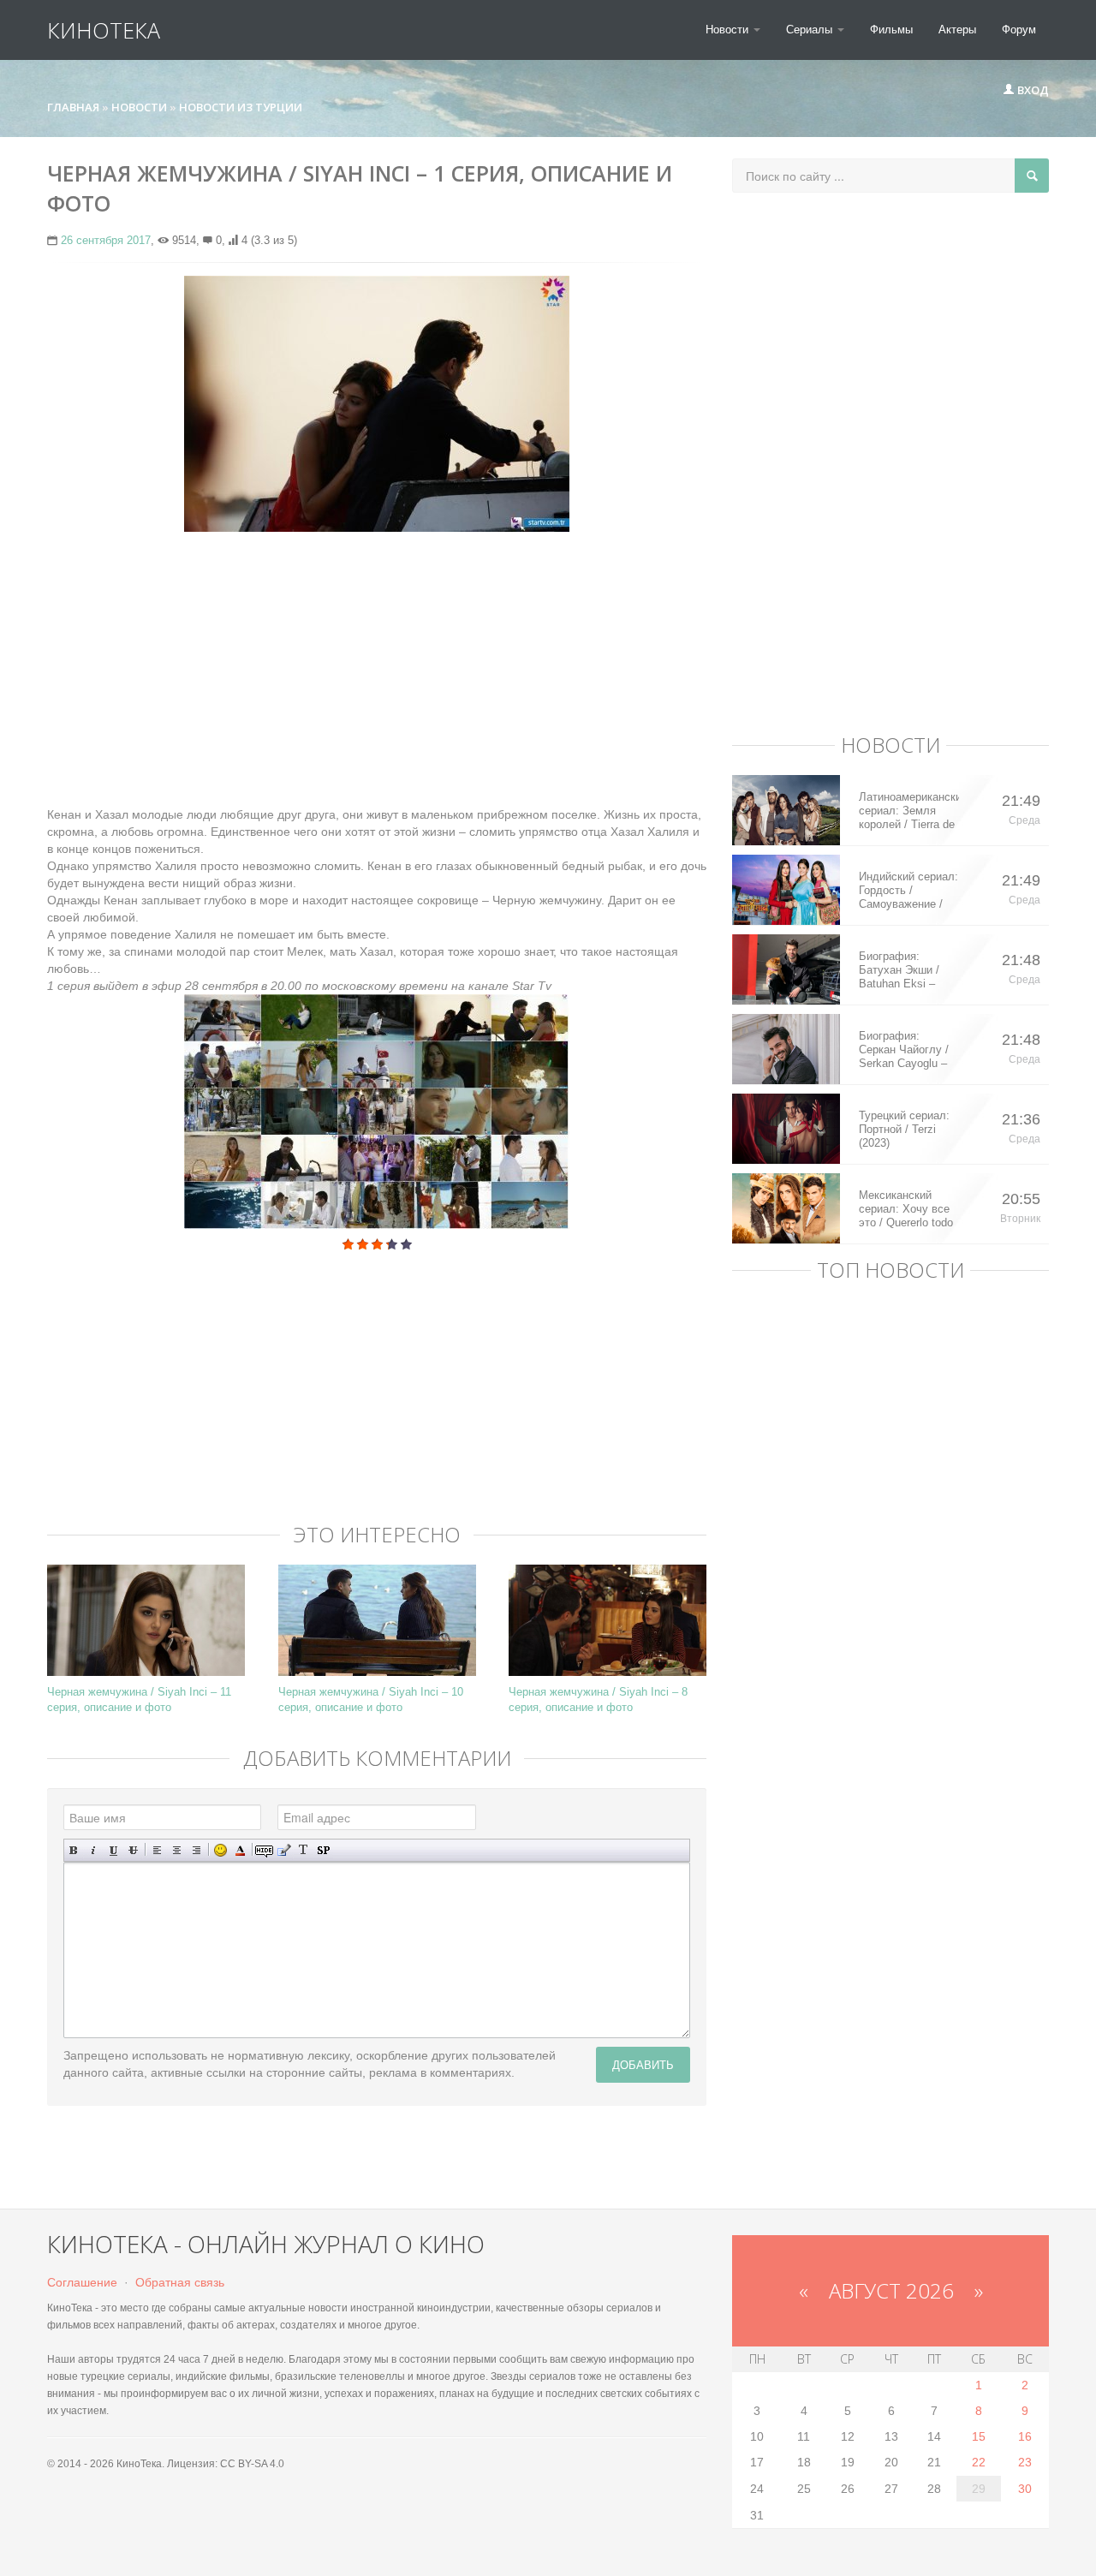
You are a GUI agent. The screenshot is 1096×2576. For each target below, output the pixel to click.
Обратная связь (180, 2282)
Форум (1019, 30)
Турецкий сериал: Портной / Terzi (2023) (904, 1129)
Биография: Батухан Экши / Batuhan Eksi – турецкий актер (899, 970)
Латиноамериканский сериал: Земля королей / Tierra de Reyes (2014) (909, 811)
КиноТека (104, 30)
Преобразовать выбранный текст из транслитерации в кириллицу (304, 1850)
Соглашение (82, 2282)
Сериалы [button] (811, 30)
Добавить (643, 2064)
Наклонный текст (94, 1850)
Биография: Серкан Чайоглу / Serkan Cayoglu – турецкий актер (904, 1050)
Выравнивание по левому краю (157, 1850)
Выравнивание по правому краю (197, 1850)
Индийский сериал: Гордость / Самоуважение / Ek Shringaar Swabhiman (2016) (908, 891)
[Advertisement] (377, 669)
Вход (1032, 90)
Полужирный (74, 1850)
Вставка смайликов (220, 1850)
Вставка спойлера (323, 1850)
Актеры (957, 30)
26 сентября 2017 (106, 240)
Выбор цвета (240, 1850)
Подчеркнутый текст (113, 1850)
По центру (177, 1850)
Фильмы (891, 30)
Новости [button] (729, 30)
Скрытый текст (264, 1850)
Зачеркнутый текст (133, 1850)
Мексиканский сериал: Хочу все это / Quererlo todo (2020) (906, 1209)
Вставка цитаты (284, 1850)
